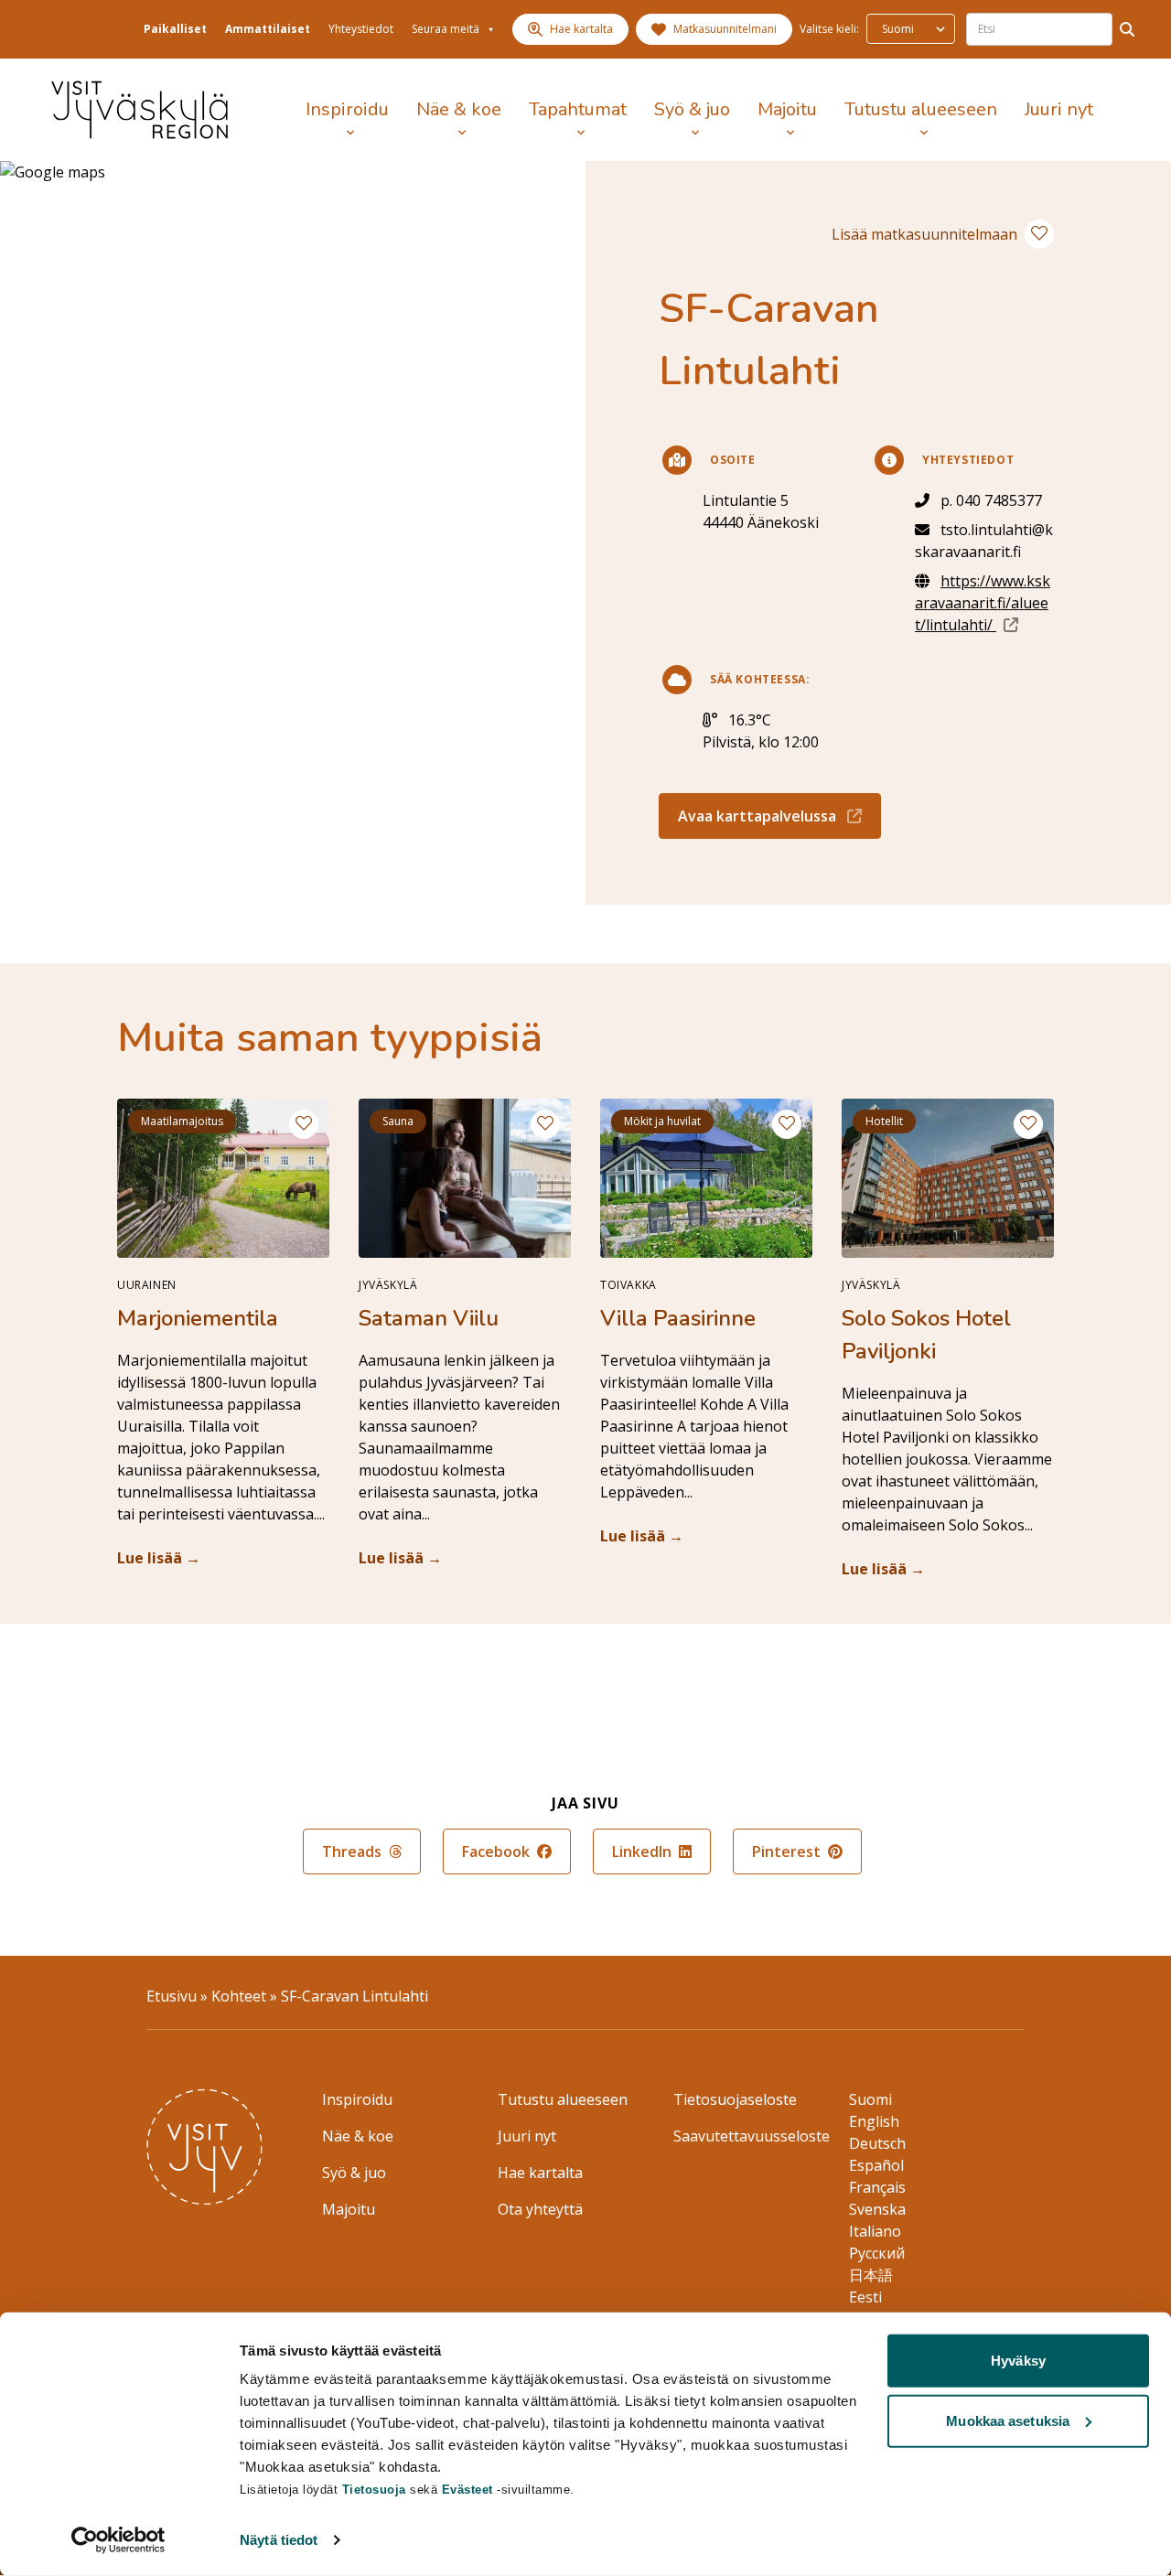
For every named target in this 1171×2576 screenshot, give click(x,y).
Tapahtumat (578, 109)
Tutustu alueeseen (921, 109)
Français (877, 2187)
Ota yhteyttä (540, 2209)
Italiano (875, 2231)
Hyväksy (1018, 2361)
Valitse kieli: (829, 29)
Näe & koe (459, 109)
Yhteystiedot (361, 29)
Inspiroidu (347, 109)
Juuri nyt (1059, 109)
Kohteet (239, 1996)
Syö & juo (692, 109)
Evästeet (470, 2490)
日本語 (871, 2275)
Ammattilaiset (268, 29)
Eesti (865, 2297)
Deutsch (877, 2143)
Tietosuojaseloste (735, 2099)
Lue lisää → (159, 1558)
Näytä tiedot (279, 2540)
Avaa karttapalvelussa (779, 816)
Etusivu (172, 1996)
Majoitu (787, 109)
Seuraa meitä (446, 29)
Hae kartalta (540, 2173)
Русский (877, 2253)
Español (876, 2165)
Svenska (877, 2209)
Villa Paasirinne (678, 1318)
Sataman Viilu (429, 1318)
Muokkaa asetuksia (1008, 2420)
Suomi (870, 2099)
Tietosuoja (374, 2490)
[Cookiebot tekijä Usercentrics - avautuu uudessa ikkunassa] (118, 2540)
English (874, 2121)
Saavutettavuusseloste (752, 2136)
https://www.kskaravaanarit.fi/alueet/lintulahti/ (984, 603)
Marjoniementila (198, 1318)
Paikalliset (175, 29)
